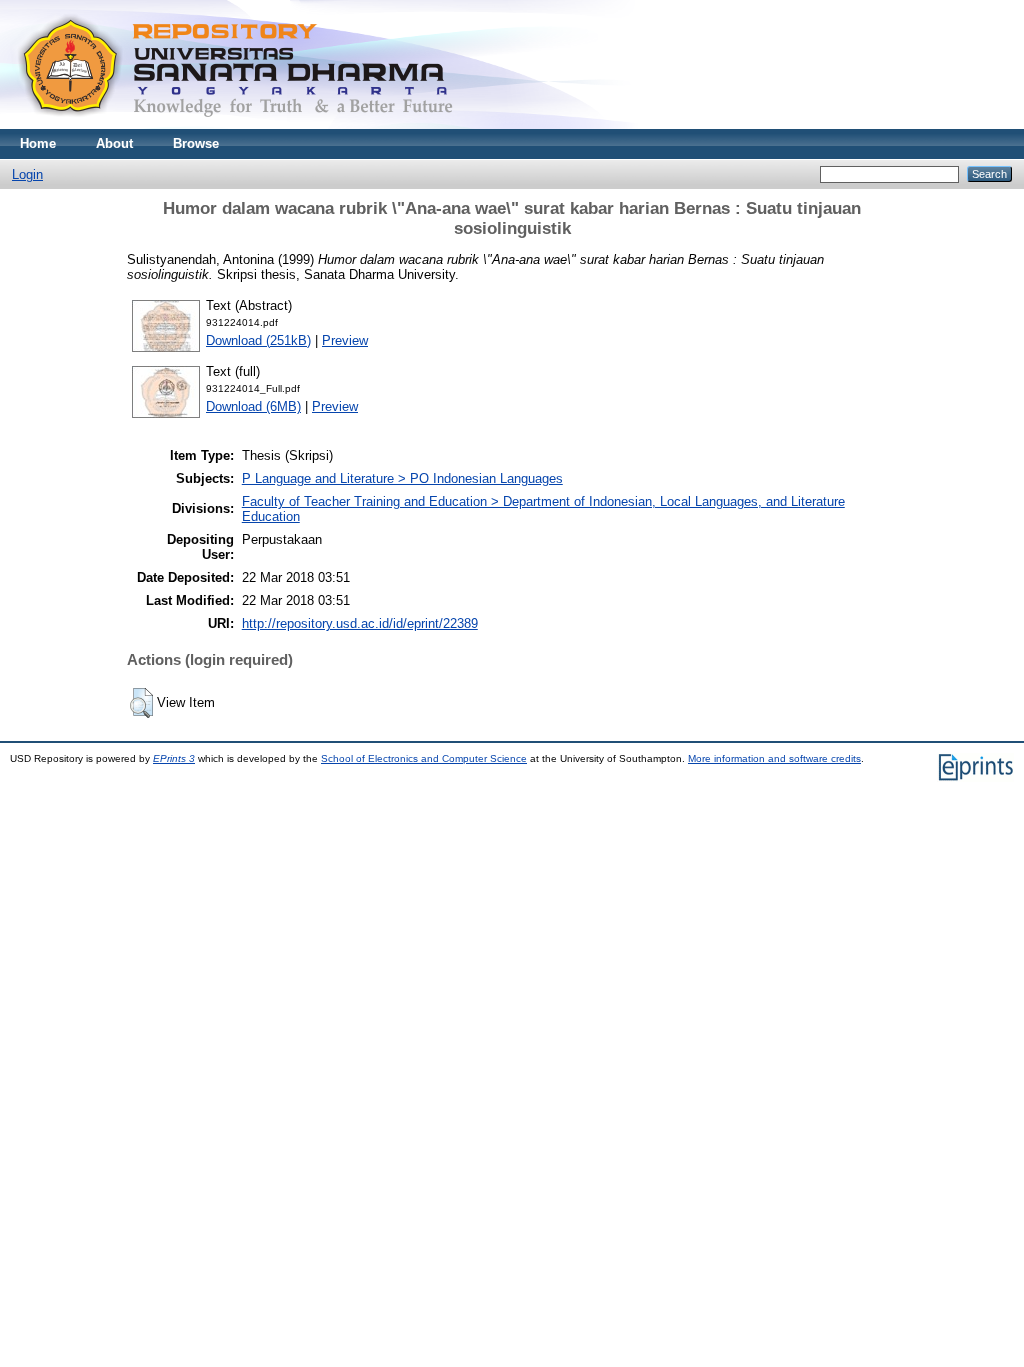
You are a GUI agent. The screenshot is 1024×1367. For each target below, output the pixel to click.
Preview (345, 340)
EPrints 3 (174, 758)
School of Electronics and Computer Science (424, 758)
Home (38, 143)
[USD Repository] (236, 124)
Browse (196, 143)
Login (27, 174)
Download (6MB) (253, 406)
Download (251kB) (258, 340)
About (114, 143)
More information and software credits (774, 758)
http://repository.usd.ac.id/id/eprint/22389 (360, 623)
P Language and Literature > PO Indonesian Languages (402, 478)
